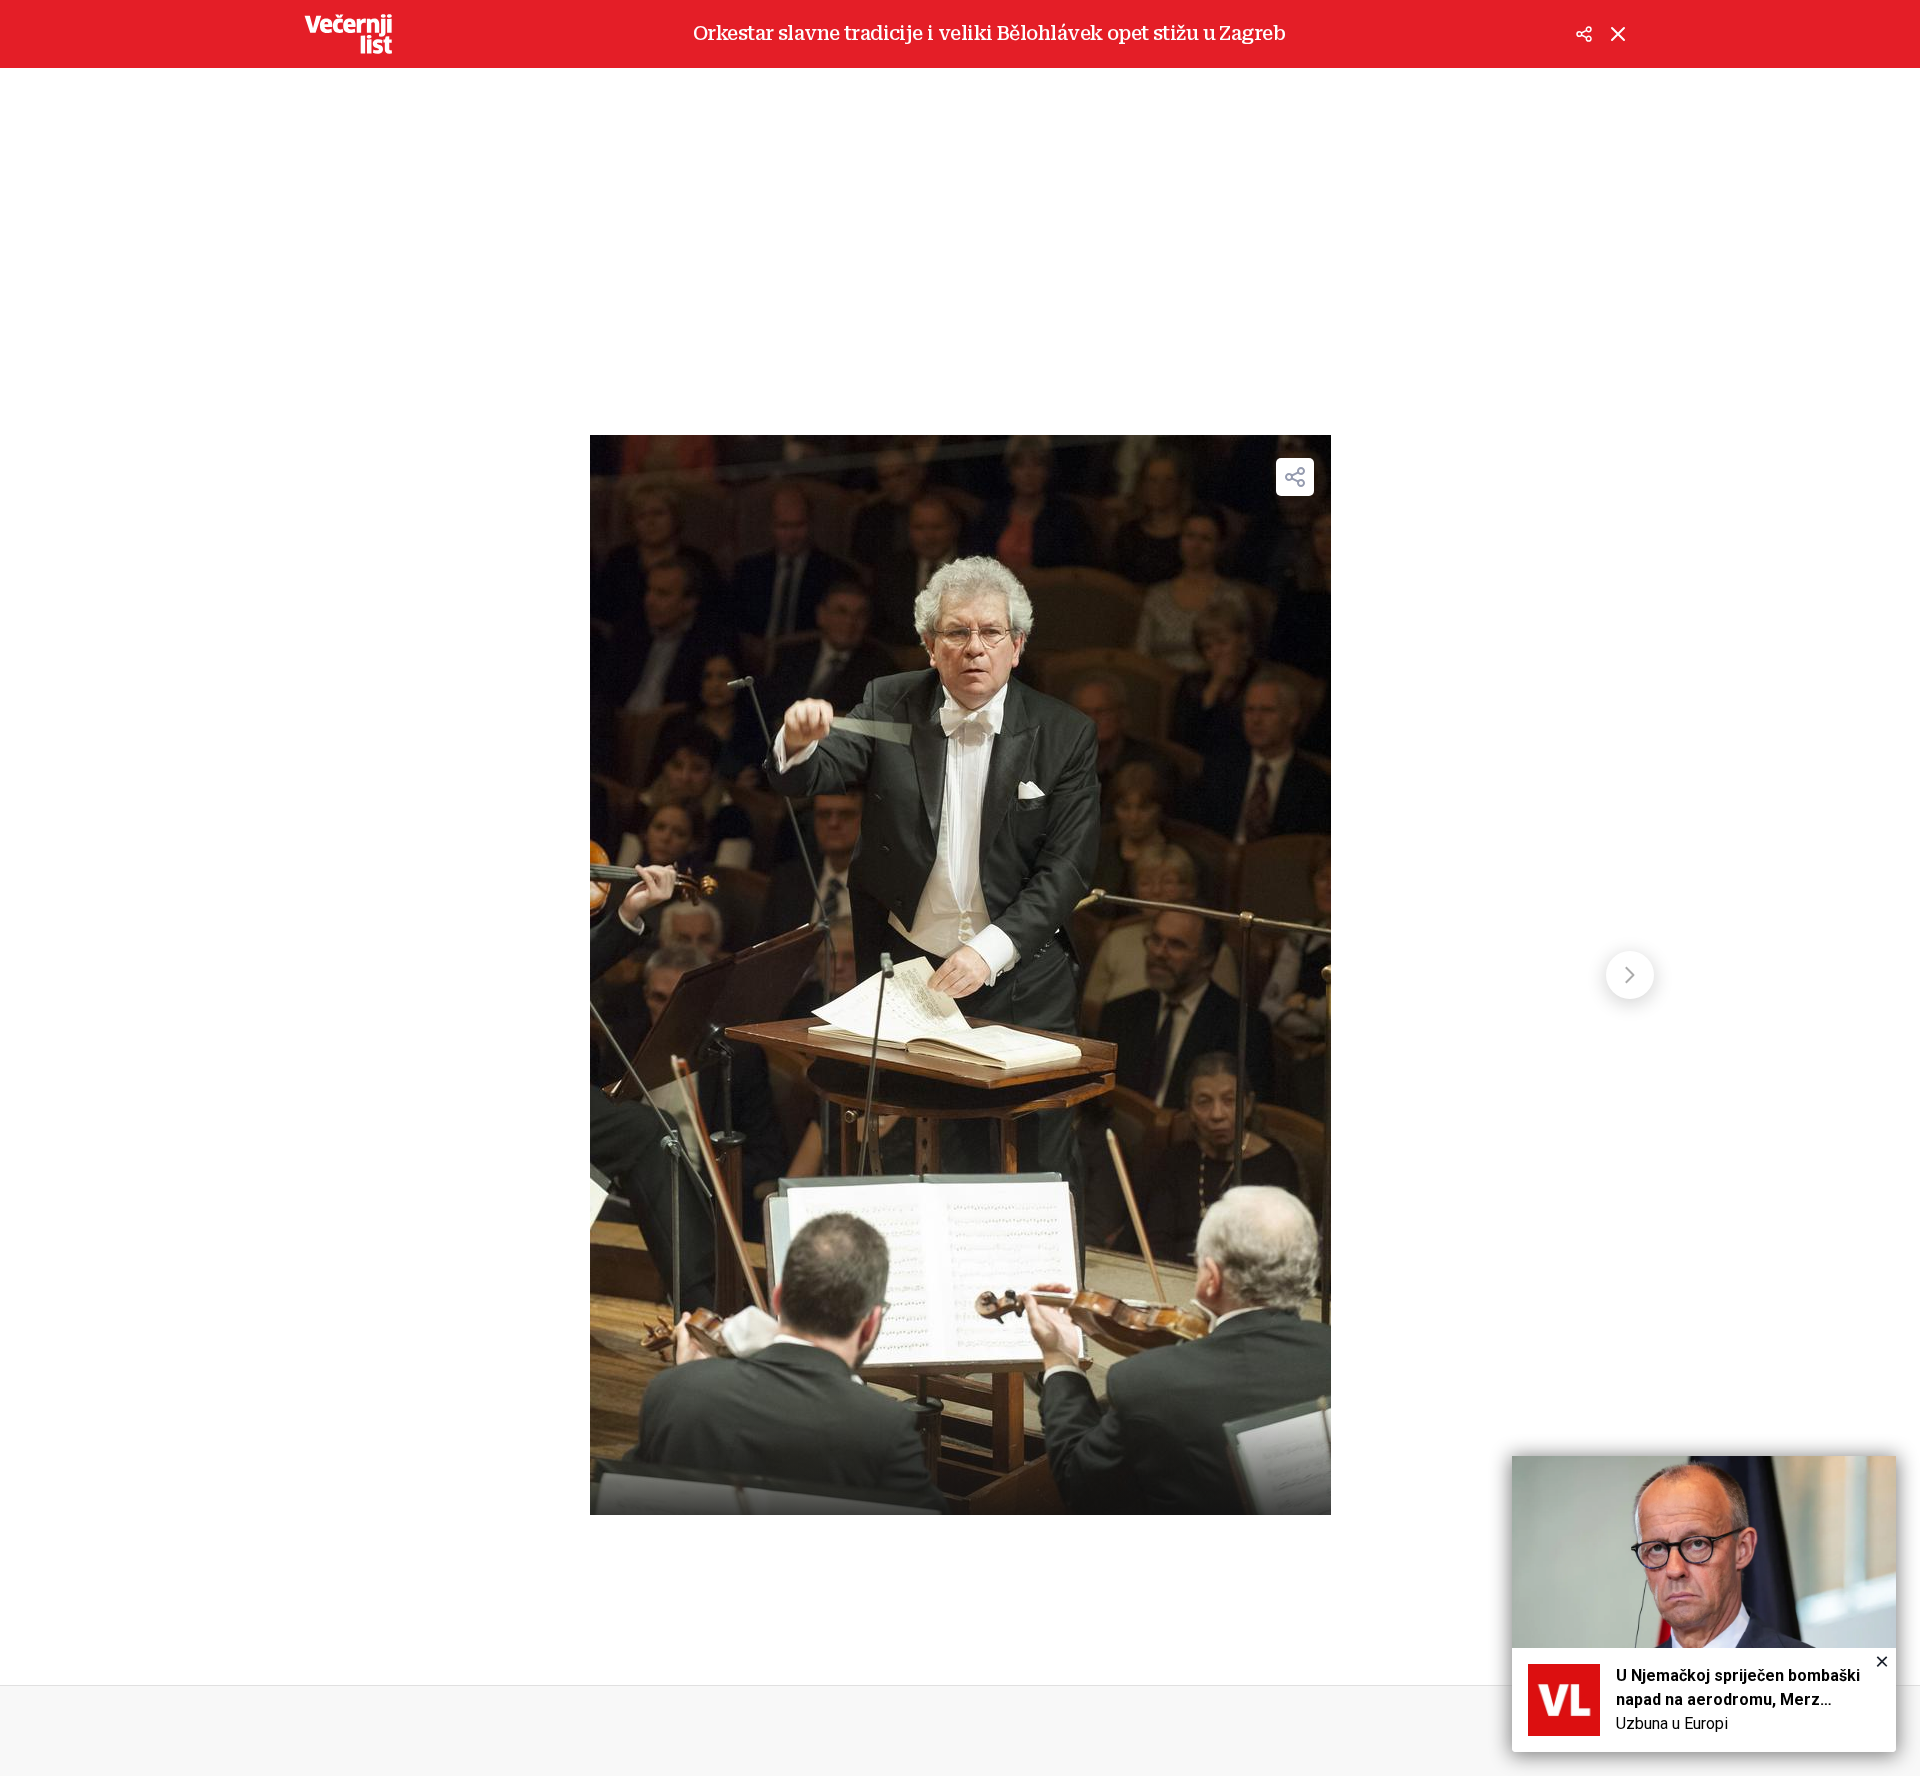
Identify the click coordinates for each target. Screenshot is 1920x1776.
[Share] (1295, 477)
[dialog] (1704, 1604)
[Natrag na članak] (1618, 34)
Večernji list (348, 34)
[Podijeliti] (1584, 34)
